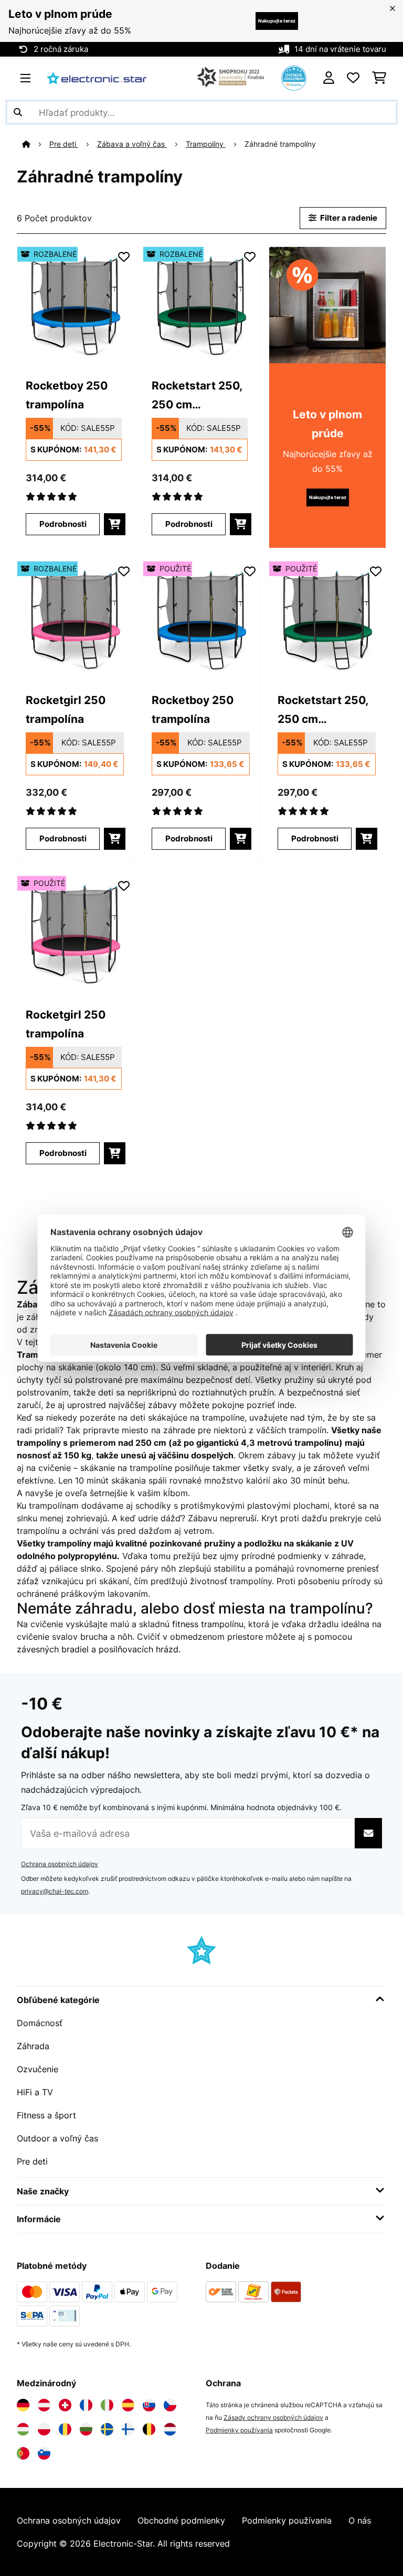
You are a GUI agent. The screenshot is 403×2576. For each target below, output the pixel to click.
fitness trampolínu (208, 1624)
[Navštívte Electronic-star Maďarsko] (23, 2429)
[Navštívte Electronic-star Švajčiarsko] (65, 2405)
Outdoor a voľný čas (57, 2138)
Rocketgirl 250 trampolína (66, 709)
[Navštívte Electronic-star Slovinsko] (44, 2453)
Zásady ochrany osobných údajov (273, 2417)
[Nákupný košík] (379, 78)
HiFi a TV (35, 2092)
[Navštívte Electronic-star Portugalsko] (23, 2453)
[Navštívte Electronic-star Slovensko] (149, 2405)
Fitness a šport (46, 2115)
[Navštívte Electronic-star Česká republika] (170, 2405)
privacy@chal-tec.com (55, 1891)
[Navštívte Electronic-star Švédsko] (107, 2429)
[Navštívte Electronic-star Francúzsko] (86, 2405)
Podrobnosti (63, 524)
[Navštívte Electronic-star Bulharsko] (86, 2429)
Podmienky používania (239, 2430)
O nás (360, 2520)
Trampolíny (206, 144)
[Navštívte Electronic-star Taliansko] (107, 2405)
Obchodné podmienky (181, 2520)
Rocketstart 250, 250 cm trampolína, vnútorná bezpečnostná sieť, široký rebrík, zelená (200, 396)
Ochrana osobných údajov (60, 1864)
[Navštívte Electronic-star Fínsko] (128, 2429)
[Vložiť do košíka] (115, 524)
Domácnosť (40, 2023)
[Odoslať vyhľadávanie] (18, 112)
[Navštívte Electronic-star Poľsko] (44, 2429)
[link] (76, 305)
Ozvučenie (38, 2069)
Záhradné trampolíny (281, 144)
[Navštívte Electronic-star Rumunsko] (65, 2429)
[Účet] (329, 78)
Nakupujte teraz (277, 21)
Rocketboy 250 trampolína (67, 395)
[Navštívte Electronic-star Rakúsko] (44, 2405)
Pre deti (64, 144)
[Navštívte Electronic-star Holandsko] (170, 2429)
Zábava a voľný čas (132, 144)
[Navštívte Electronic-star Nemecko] (23, 2405)
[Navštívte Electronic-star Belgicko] (149, 2429)
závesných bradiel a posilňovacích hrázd (98, 1649)
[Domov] (36, 144)
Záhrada (33, 2046)
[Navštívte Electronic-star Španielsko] (128, 2405)
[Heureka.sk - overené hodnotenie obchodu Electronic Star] (294, 77)
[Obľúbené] (353, 78)
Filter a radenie (348, 218)
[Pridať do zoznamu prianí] (124, 257)
